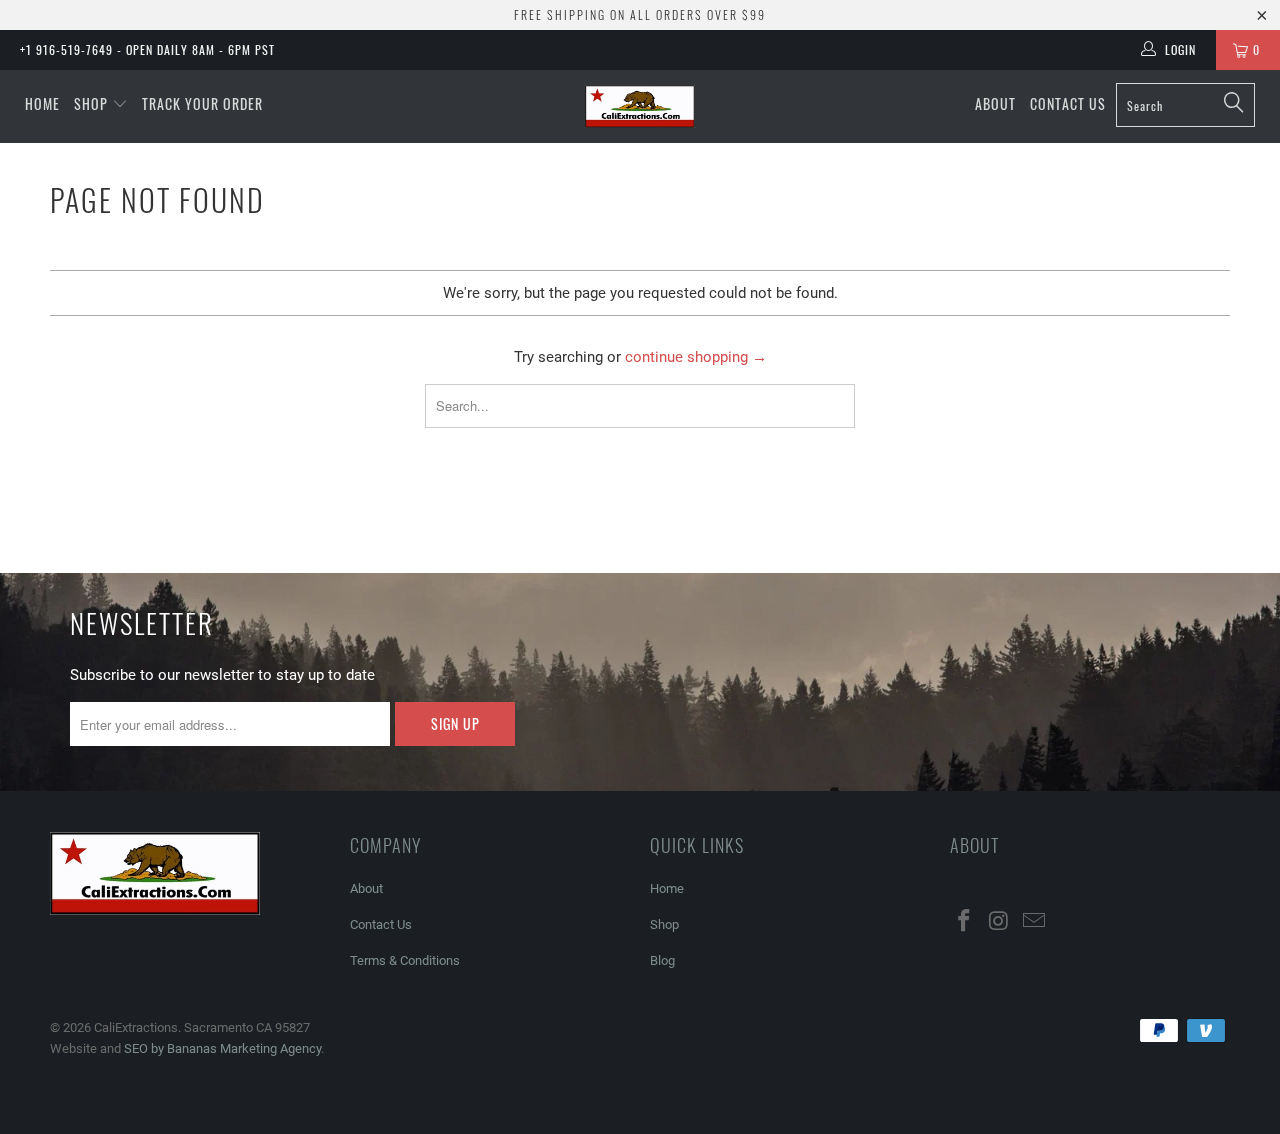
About (995, 103)
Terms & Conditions (405, 960)
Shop (91, 103)
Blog (662, 960)
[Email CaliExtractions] (1034, 922)
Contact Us (1068, 103)
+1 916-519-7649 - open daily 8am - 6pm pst (147, 49)
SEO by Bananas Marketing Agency (222, 1048)
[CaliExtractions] (640, 106)
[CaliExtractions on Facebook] (965, 922)
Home (42, 103)
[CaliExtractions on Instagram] (1000, 922)
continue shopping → (696, 357)
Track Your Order (202, 103)
